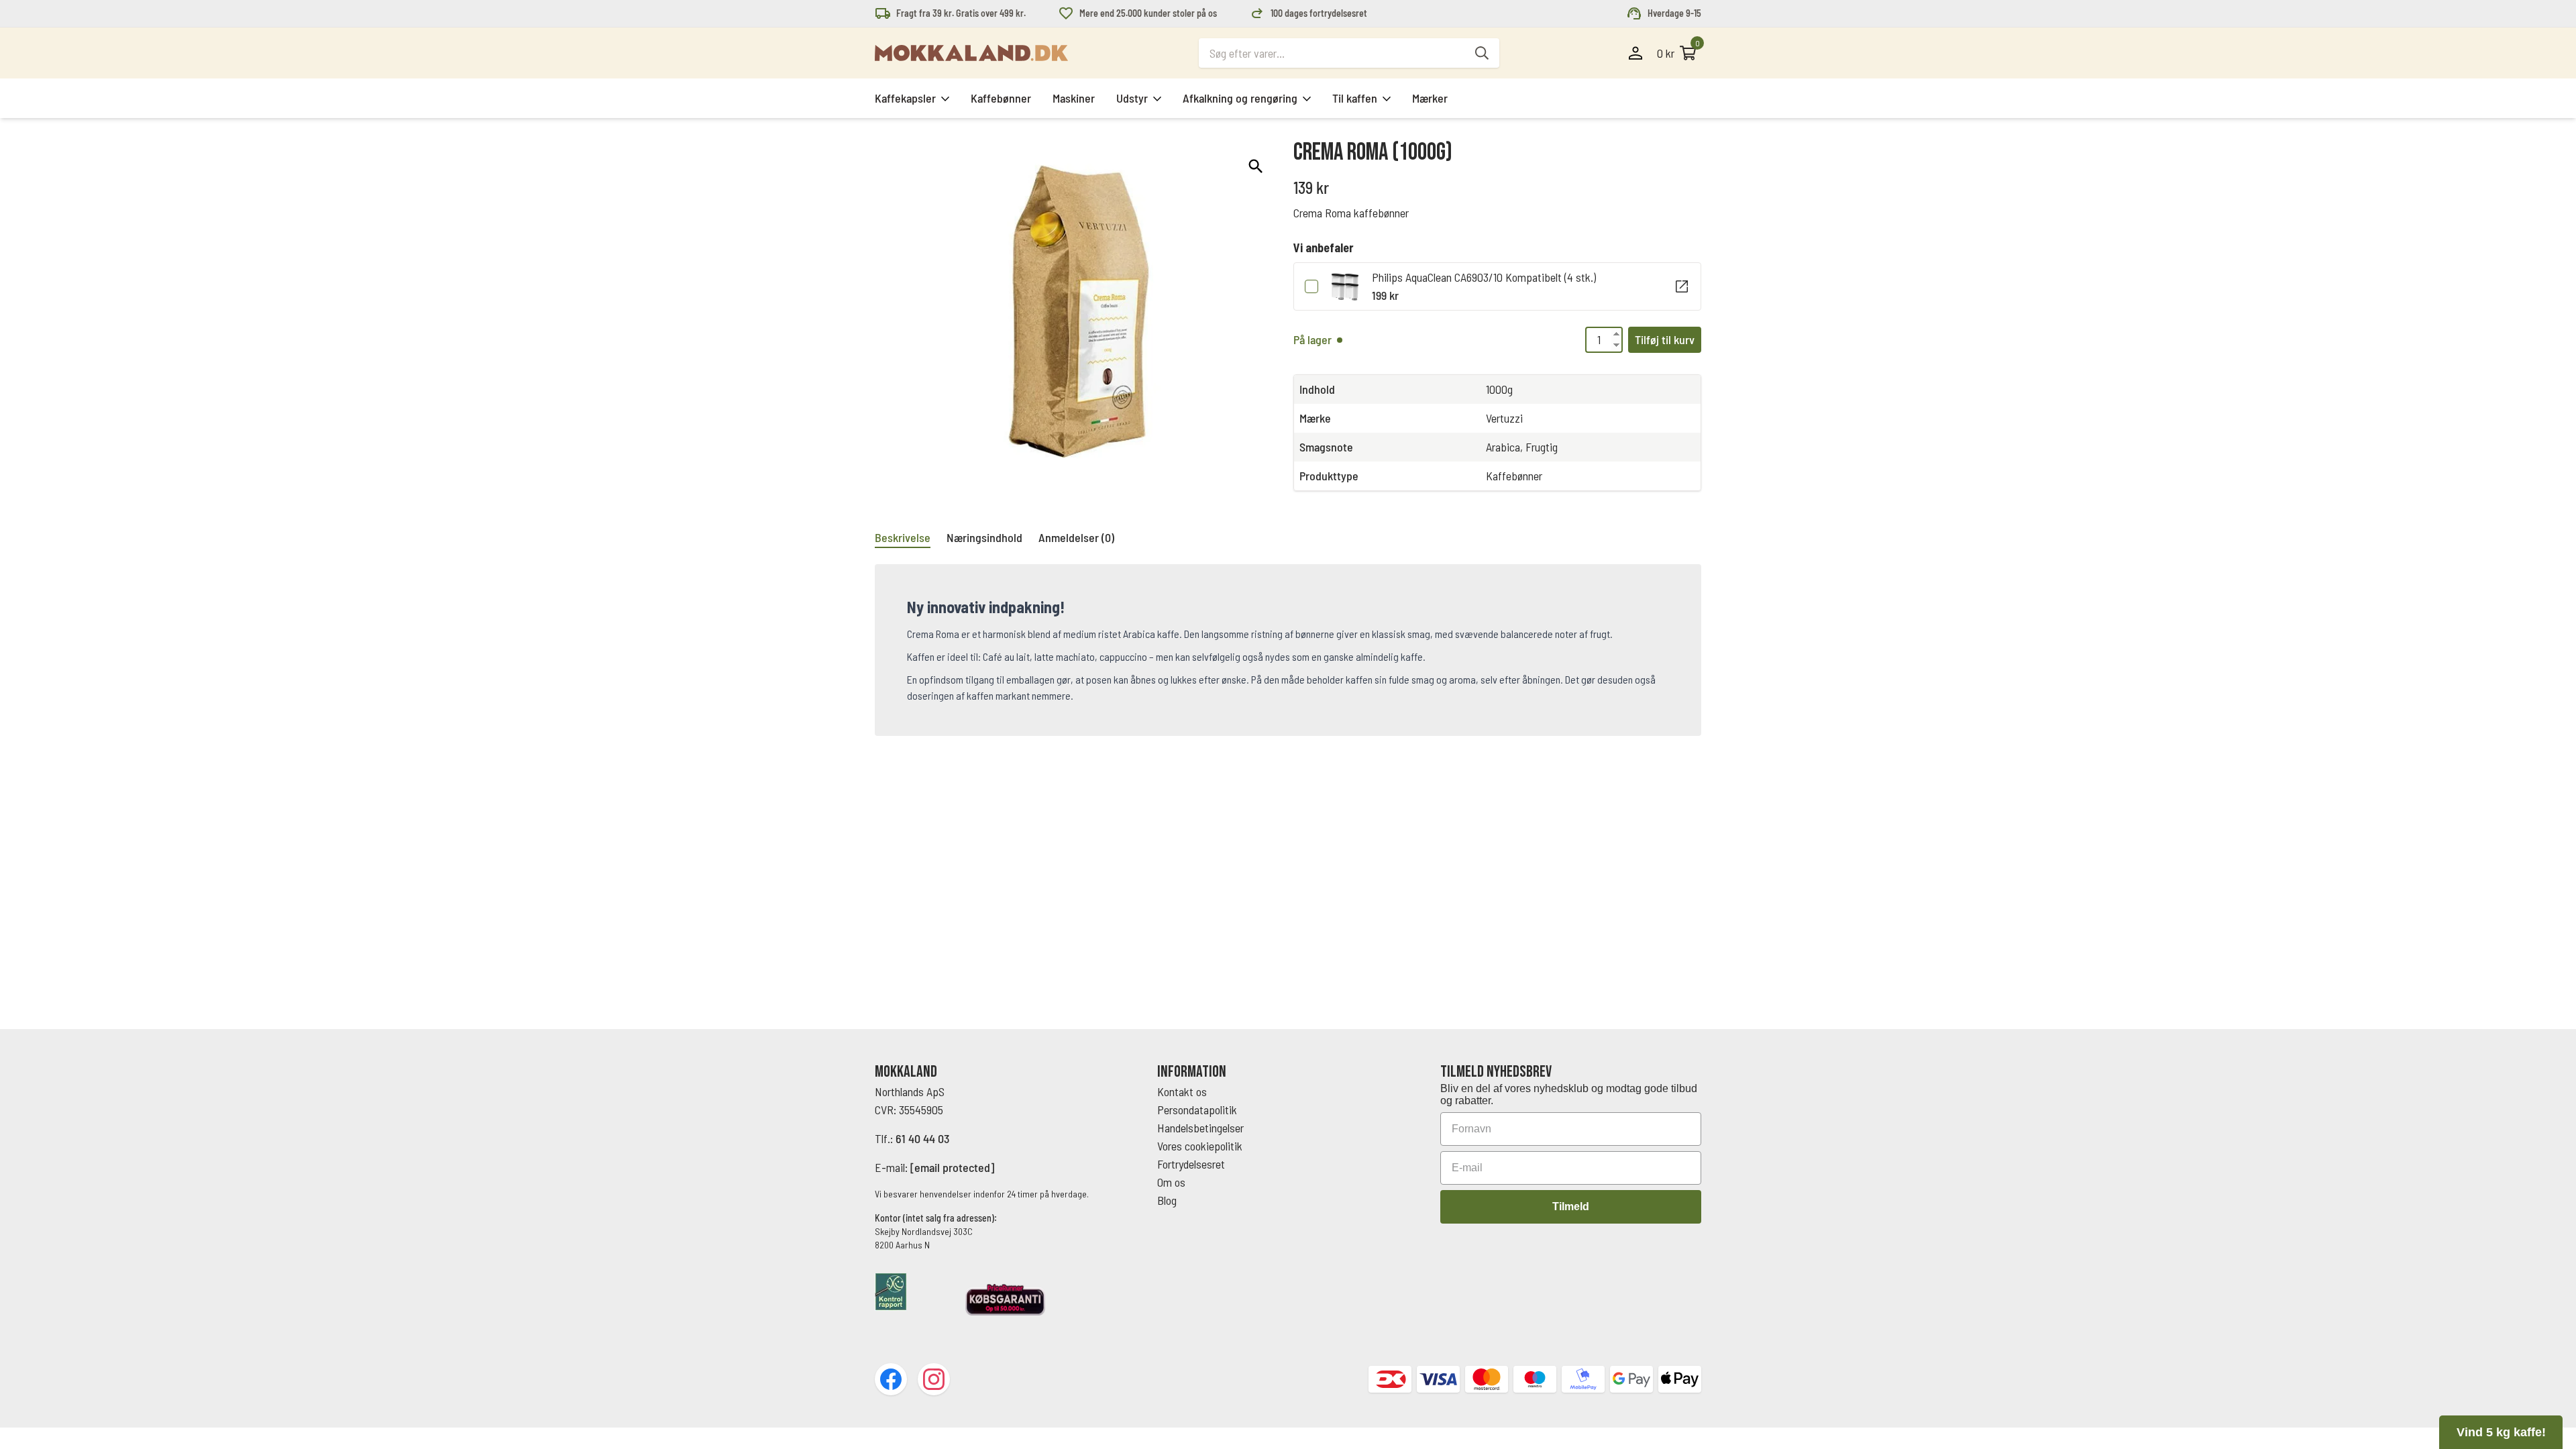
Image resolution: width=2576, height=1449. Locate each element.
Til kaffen (1355, 98)
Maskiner (1074, 98)
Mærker (1430, 98)
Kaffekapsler (905, 98)
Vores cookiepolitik (1200, 1146)
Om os (1171, 1182)
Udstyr (1132, 98)
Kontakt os (1182, 1091)
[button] (1256, 166)
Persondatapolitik (1197, 1110)
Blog (1167, 1200)
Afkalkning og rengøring (1240, 98)
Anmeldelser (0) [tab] (1076, 537)
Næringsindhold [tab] (984, 537)
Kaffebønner (1001, 98)
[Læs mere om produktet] (1682, 286)
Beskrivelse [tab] (903, 537)
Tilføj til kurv (1665, 339)
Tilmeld (1571, 1206)
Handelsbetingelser (1202, 1128)
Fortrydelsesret (1191, 1164)
